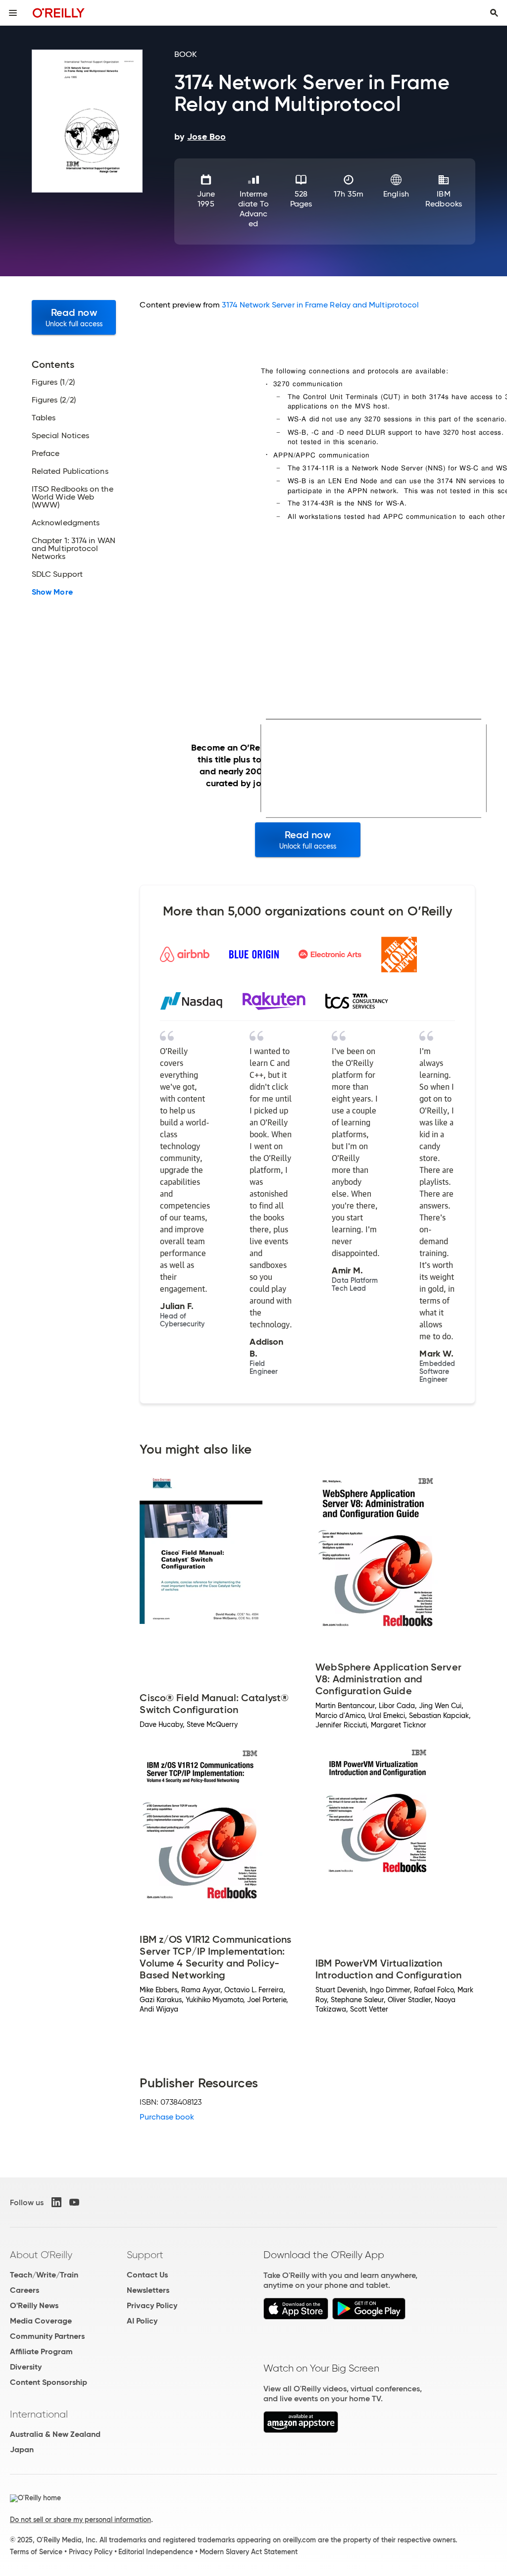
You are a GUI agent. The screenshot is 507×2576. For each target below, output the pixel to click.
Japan (22, 2450)
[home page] (59, 13)
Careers (25, 2290)
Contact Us (147, 2275)
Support (145, 2255)
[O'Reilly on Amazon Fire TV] (301, 2430)
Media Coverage (41, 2321)
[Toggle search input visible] (494, 13)
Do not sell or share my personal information (80, 2520)
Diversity (26, 2367)
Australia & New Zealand (55, 2434)
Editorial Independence (156, 2552)
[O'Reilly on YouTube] (74, 2202)
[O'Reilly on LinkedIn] (56, 2202)
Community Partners (47, 2336)
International (39, 2414)
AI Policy (142, 2321)
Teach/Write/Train (44, 2275)
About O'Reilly (41, 2255)
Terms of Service (36, 2552)
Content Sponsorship (49, 2382)
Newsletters (148, 2290)
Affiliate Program (41, 2351)
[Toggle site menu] (13, 13)
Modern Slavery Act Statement (249, 2552)
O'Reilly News (34, 2305)
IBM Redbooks (444, 199)
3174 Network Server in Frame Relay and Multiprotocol (320, 305)
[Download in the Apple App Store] (296, 2317)
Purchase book (167, 2117)
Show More (52, 592)
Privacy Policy (152, 2305)
